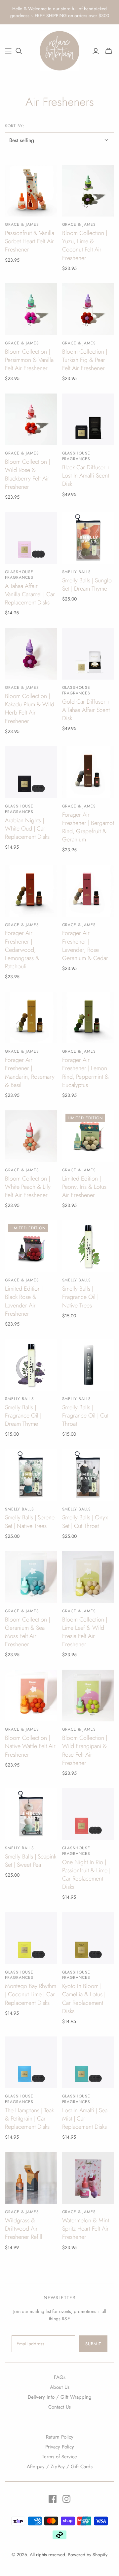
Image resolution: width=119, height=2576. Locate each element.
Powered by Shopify (88, 2555)
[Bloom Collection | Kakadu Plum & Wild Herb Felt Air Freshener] (31, 654)
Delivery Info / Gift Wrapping (60, 2397)
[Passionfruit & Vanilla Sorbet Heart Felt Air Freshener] (31, 191)
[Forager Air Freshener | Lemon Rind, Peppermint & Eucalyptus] (88, 1018)
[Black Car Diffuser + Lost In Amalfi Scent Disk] (88, 420)
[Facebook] (53, 2499)
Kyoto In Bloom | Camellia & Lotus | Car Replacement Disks (84, 1999)
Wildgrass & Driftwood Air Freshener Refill (24, 2229)
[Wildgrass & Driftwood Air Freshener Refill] (31, 2178)
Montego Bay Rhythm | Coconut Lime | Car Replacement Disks (31, 1994)
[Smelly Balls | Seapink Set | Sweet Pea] (31, 1814)
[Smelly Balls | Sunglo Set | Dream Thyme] (88, 538)
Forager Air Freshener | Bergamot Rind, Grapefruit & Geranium (88, 827)
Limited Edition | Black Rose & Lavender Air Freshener (24, 1301)
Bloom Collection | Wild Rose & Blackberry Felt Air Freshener (27, 474)
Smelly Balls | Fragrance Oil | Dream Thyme (23, 1416)
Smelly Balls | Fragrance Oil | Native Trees (80, 1297)
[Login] (96, 51)
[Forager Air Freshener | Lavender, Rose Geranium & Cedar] (88, 891)
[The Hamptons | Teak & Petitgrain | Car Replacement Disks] (31, 2063)
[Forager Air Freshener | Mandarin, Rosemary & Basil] (31, 1018)
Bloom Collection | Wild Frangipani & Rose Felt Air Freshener (85, 1750)
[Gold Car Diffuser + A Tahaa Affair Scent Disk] (88, 654)
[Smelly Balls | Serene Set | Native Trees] (31, 1475)
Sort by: (15, 126)
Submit (93, 2344)
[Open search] (19, 51)
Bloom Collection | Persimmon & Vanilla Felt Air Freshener (29, 360)
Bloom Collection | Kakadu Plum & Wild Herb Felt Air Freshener (30, 709)
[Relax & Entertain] (59, 50)
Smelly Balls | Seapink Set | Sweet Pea (31, 1861)
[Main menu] (8, 51)
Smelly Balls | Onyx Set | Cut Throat (85, 1522)
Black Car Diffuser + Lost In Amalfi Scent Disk (86, 476)
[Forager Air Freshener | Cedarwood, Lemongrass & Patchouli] (31, 891)
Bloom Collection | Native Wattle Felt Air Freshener (30, 1746)
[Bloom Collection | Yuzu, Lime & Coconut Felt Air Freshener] (88, 191)
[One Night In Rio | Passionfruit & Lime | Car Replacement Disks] (88, 1814)
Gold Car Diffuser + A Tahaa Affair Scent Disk (86, 710)
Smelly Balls (77, 572)
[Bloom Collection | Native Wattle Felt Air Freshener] (31, 1696)
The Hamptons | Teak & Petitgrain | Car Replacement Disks (29, 2119)
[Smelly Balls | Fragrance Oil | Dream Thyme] (31, 1365)
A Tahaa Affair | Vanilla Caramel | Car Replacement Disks (30, 594)
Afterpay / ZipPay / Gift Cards (60, 2467)
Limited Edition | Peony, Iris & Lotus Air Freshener (84, 1187)
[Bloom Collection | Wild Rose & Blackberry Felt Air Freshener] (31, 420)
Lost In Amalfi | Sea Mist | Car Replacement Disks (85, 2119)
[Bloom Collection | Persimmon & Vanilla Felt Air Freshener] (31, 309)
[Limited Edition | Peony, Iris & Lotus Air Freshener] (88, 1136)
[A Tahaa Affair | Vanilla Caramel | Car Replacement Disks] (31, 538)
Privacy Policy (60, 2447)
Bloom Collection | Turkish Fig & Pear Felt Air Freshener (85, 360)
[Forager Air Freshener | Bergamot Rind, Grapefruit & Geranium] (88, 772)
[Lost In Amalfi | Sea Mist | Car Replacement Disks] (88, 2063)
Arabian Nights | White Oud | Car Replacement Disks (27, 829)
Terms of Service (59, 2457)
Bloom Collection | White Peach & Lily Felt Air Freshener (28, 1187)
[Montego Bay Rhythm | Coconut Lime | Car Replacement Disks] (31, 1938)
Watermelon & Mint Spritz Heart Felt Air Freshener (86, 2229)
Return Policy (60, 2437)
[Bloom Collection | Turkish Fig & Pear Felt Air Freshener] (88, 309)
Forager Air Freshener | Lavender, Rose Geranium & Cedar (85, 946)
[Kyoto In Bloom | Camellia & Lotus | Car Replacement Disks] (88, 1938)
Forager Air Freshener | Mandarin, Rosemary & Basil (30, 1072)
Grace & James (22, 224)
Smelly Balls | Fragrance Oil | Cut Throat (85, 1416)
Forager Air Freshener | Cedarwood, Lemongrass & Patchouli (22, 950)
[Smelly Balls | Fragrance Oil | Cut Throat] (88, 1365)
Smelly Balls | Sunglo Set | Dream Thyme (87, 585)
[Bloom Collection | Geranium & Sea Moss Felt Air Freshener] (31, 1577)
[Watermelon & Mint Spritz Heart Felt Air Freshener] (88, 2178)
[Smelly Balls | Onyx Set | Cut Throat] (88, 1475)
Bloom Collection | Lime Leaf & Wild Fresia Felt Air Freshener (85, 1632)
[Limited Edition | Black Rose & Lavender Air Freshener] (31, 1246)
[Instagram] (66, 2499)
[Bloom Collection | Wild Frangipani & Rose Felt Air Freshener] (88, 1696)
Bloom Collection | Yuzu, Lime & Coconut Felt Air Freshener (85, 246)
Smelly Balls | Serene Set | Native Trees (30, 1522)
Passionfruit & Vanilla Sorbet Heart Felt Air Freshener (30, 241)
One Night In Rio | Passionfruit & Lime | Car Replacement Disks (86, 1875)
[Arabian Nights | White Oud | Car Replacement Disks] (31, 772)
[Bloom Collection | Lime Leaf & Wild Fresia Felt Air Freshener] (88, 1577)
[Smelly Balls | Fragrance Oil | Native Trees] (88, 1246)
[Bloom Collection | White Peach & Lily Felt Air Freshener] (31, 1136)
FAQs (60, 2377)
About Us (60, 2387)
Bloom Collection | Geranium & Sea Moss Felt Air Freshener (27, 1632)
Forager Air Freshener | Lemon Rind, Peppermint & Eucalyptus (85, 1072)
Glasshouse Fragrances (76, 456)
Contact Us (59, 2407)
